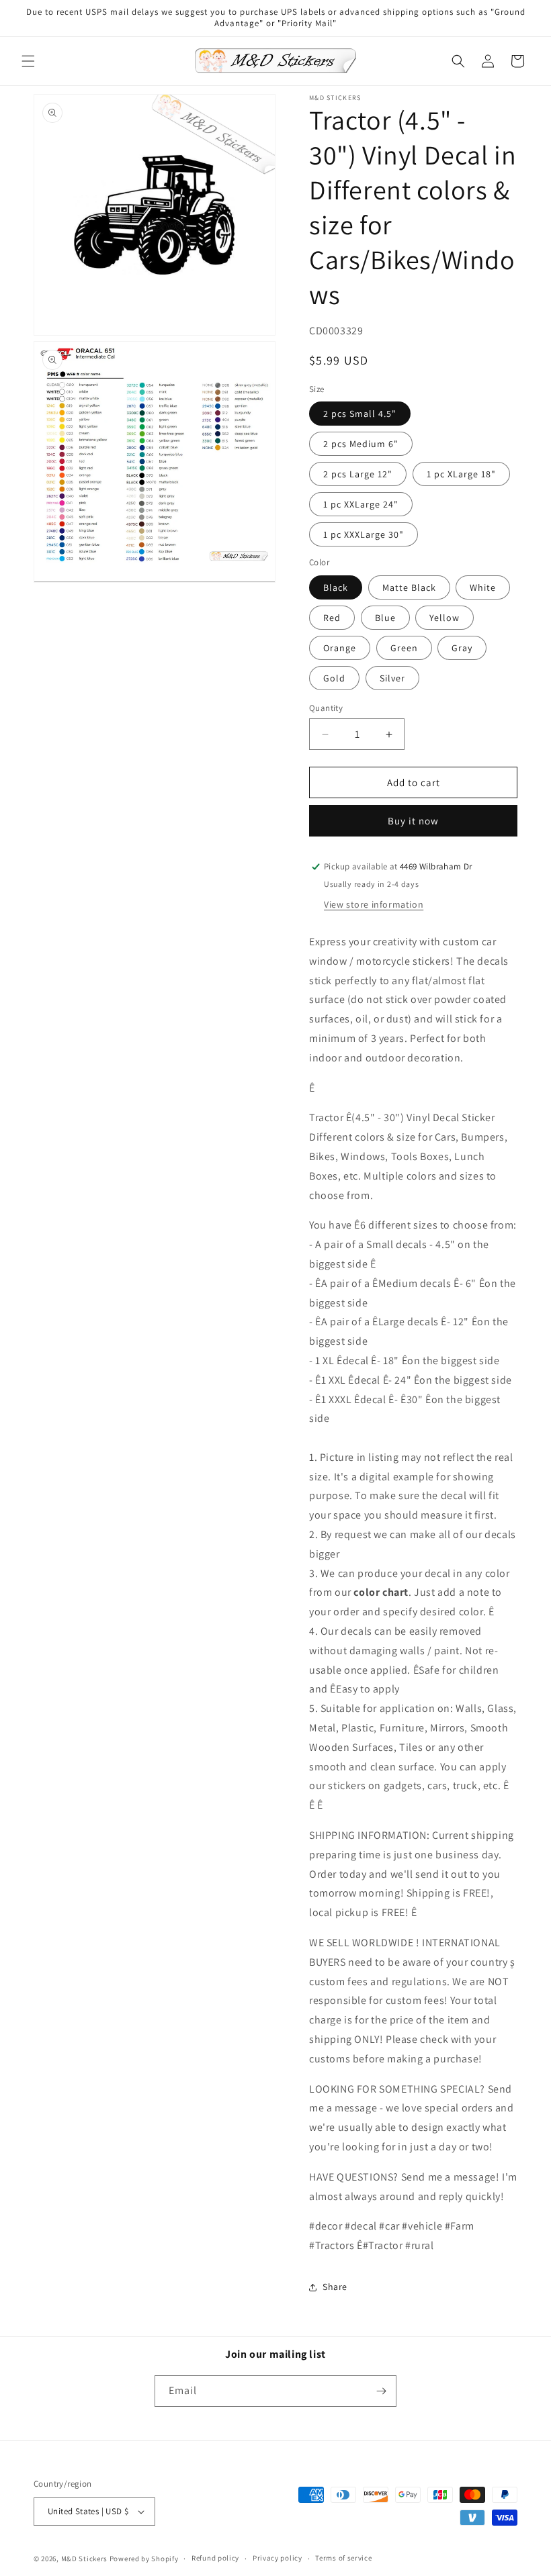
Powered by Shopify (144, 2559)
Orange (340, 648)
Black (336, 587)
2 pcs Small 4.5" (360, 414)
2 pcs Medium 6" (361, 444)
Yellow (444, 618)
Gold (334, 678)
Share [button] (335, 2287)
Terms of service (343, 2558)
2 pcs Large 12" (358, 474)
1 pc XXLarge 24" (361, 504)
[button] (28, 61)
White (483, 587)
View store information (374, 904)
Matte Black (409, 587)
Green (404, 648)
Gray (462, 648)
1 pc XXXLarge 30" (364, 534)
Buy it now (413, 821)
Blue (385, 618)
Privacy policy (278, 2558)
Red (332, 618)
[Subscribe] (381, 2391)
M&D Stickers (84, 2559)
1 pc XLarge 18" (461, 474)
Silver (392, 678)
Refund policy (215, 2558)
